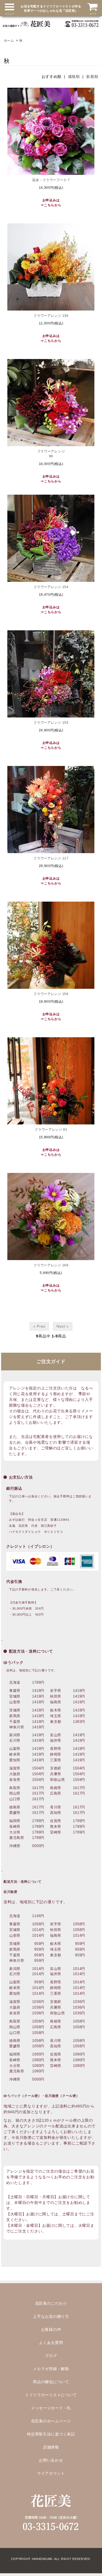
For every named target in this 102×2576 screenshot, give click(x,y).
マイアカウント (51, 2473)
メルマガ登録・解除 (51, 2369)
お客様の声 (51, 2329)
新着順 (92, 77)
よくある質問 (51, 2343)
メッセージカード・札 (51, 2408)
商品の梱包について (51, 2382)
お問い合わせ (51, 2460)
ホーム (9, 41)
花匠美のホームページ (51, 2421)
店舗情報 (51, 2447)
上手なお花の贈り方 (51, 2316)
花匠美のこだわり (51, 2303)
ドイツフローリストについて (51, 2395)
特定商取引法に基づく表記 (51, 2434)
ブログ (51, 2356)
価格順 (74, 77)
